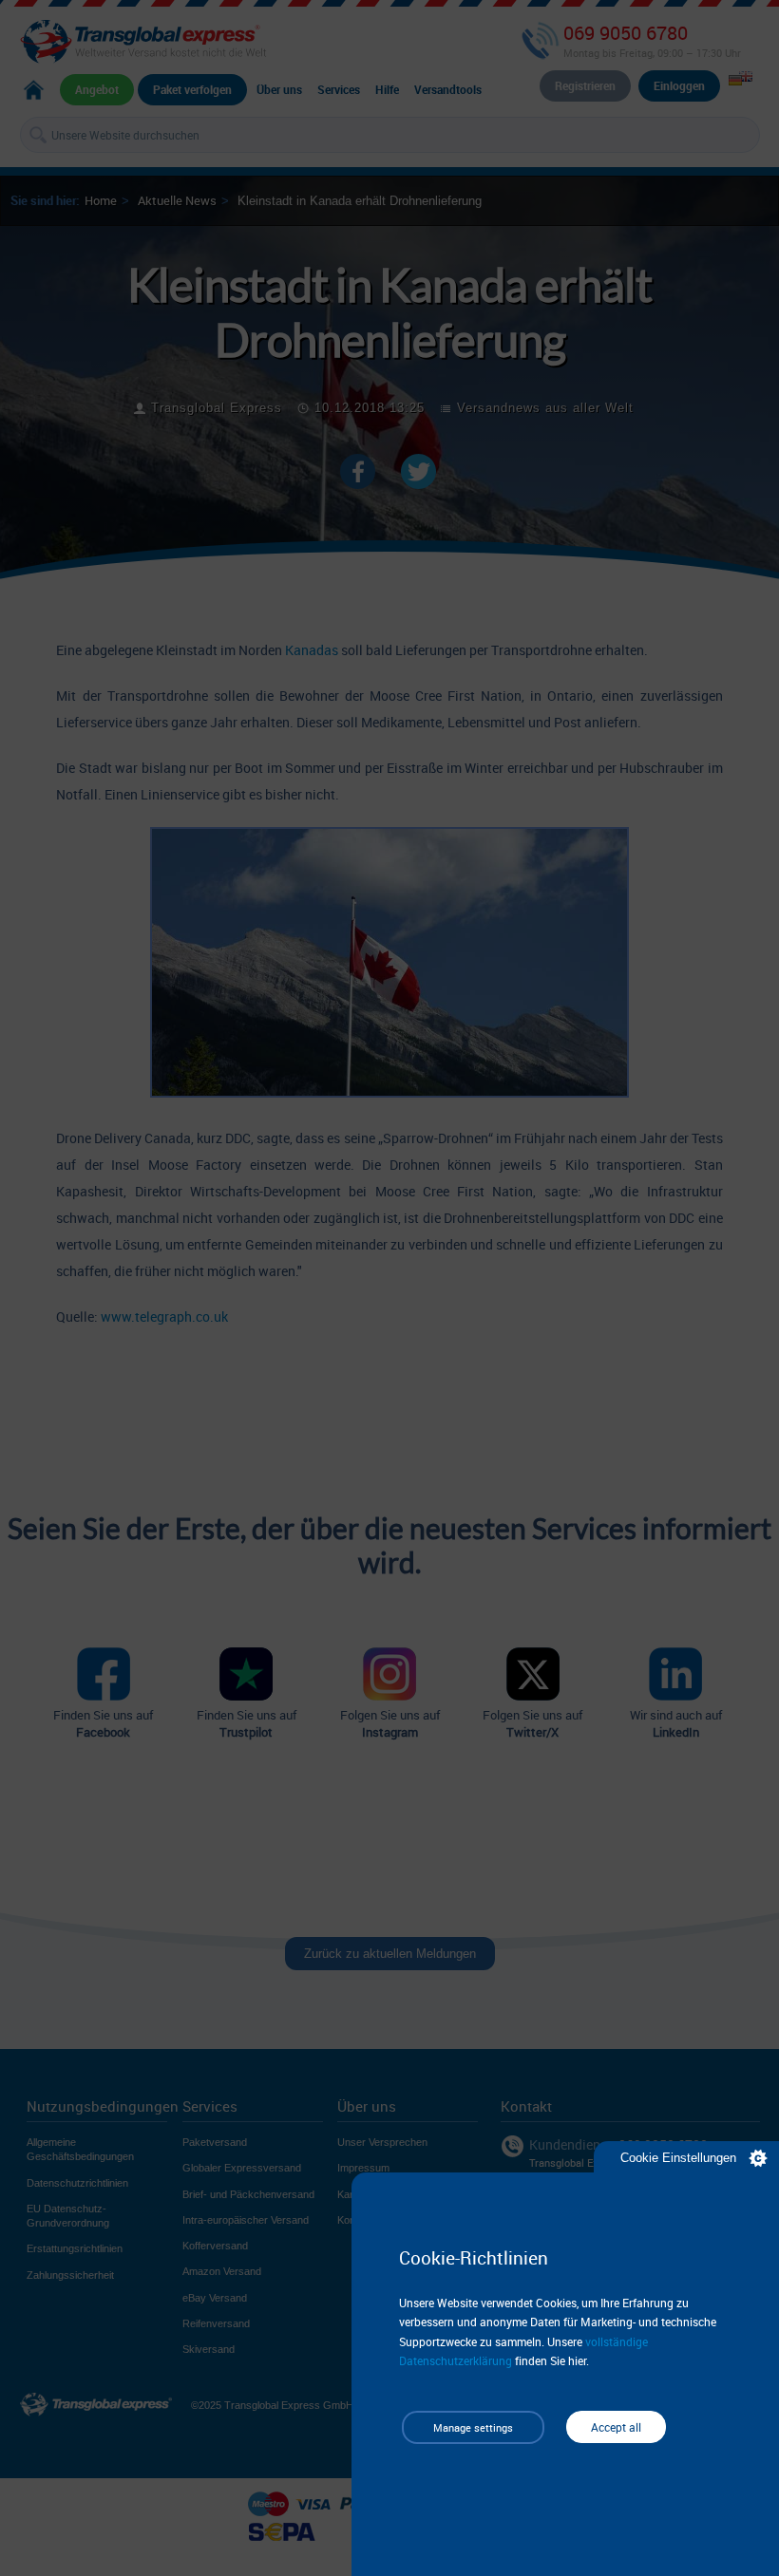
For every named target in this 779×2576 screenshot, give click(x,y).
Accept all (616, 2427)
